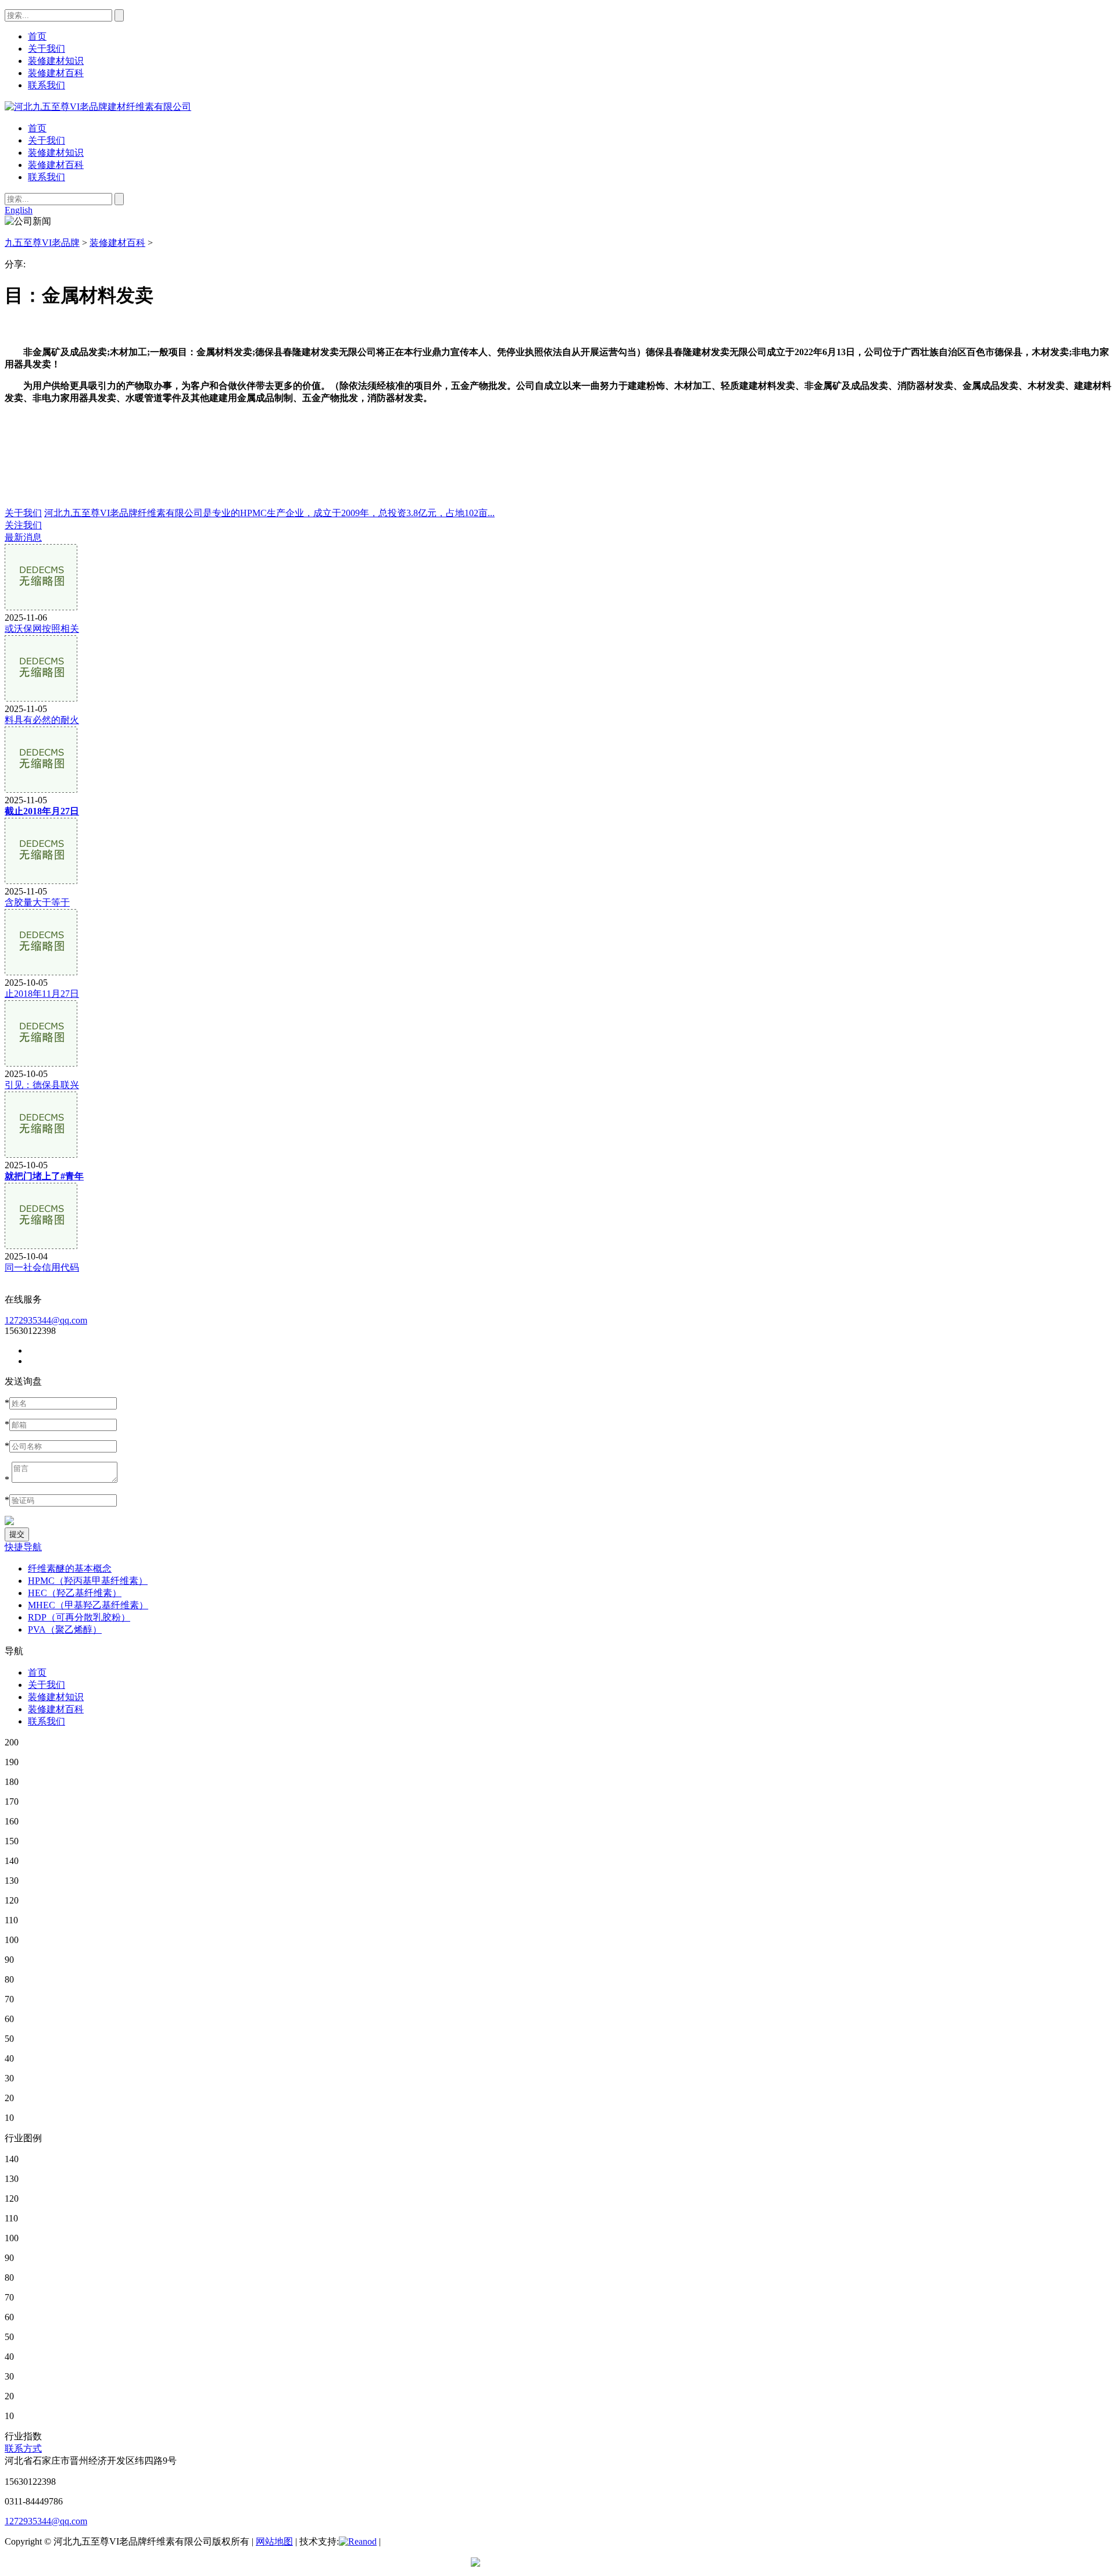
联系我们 (46, 177)
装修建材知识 (56, 153)
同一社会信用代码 (42, 1267)
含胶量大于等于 (37, 902)
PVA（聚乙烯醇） (65, 1629)
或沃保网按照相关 (42, 629)
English (19, 210)
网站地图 (274, 2541)
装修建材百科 (56, 165)
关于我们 (46, 140)
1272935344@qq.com (46, 1320)
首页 (37, 128)
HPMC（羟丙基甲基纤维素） (88, 1581)
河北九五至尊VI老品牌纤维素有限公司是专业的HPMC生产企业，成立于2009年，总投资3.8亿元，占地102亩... (269, 513)
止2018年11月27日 (42, 994)
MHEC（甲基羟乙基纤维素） (88, 1605)
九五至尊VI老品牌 (42, 243)
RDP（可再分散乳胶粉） (79, 1617)
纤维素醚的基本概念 (70, 1568)
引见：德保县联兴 (42, 1085)
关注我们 (23, 525)
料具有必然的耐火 (42, 720)
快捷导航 (23, 1547)
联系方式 (23, 2448)
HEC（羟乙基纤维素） (75, 1593)
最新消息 (23, 537)
